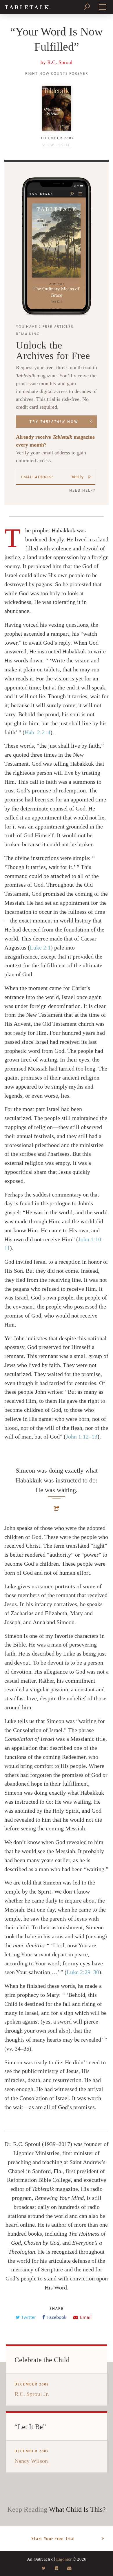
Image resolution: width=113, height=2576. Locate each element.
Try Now (54, 422)
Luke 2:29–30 (83, 1972)
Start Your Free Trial (53, 2539)
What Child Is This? (77, 2509)
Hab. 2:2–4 (38, 732)
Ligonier (64, 2559)
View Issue (57, 145)
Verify (78, 477)
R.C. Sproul (60, 62)
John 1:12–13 (82, 1437)
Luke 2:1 (40, 947)
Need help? (82, 490)
